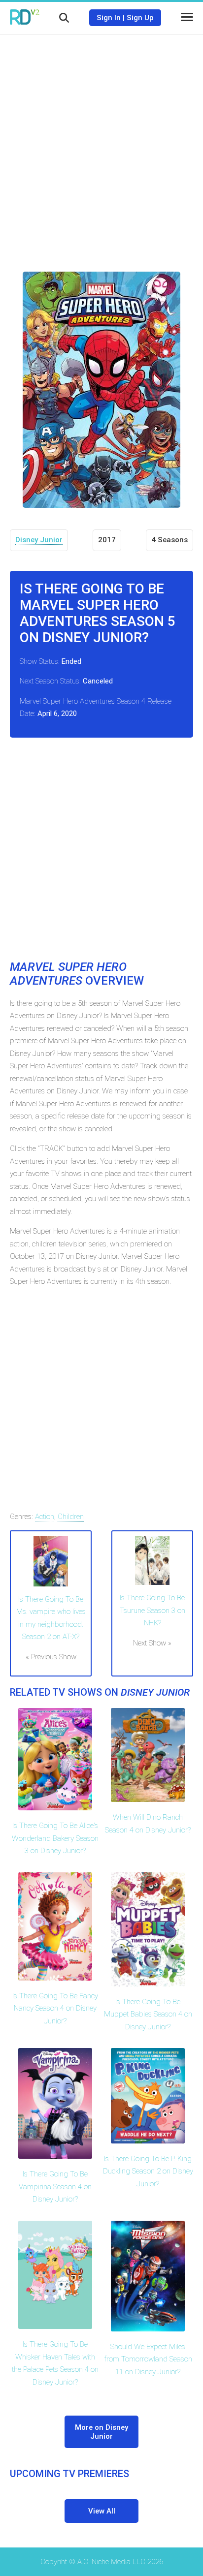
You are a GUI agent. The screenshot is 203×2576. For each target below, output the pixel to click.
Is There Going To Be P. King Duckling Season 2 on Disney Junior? (148, 2171)
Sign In (109, 18)
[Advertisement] (101, 146)
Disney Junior (39, 540)
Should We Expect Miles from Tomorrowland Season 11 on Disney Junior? (148, 2359)
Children (71, 1517)
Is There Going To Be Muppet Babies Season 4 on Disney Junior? (148, 2014)
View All (102, 2511)
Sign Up (140, 18)
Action (45, 1517)
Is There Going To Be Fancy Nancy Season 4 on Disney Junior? (55, 2008)
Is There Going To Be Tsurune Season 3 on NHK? (152, 1610)
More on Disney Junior (101, 2432)
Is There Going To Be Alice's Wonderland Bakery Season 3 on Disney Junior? (55, 1838)
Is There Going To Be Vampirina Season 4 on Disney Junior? (55, 2187)
